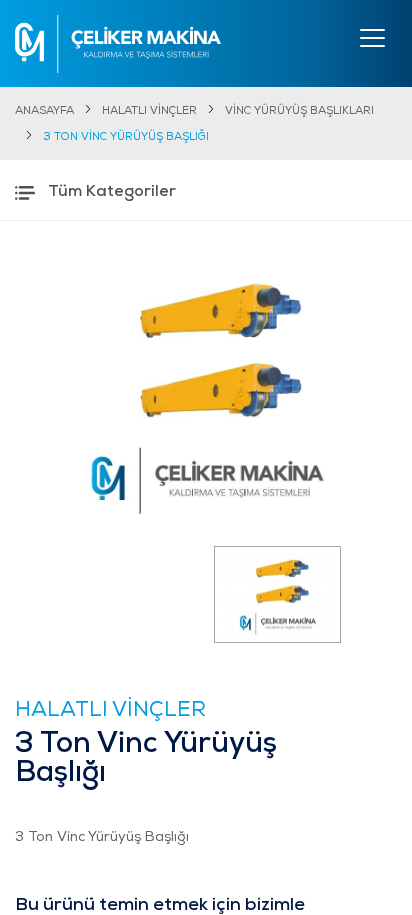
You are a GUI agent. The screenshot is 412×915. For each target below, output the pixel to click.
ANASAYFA (44, 111)
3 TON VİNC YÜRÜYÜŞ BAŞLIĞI (126, 137)
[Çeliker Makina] (118, 44)
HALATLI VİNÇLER (149, 111)
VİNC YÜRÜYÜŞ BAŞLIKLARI (299, 111)
